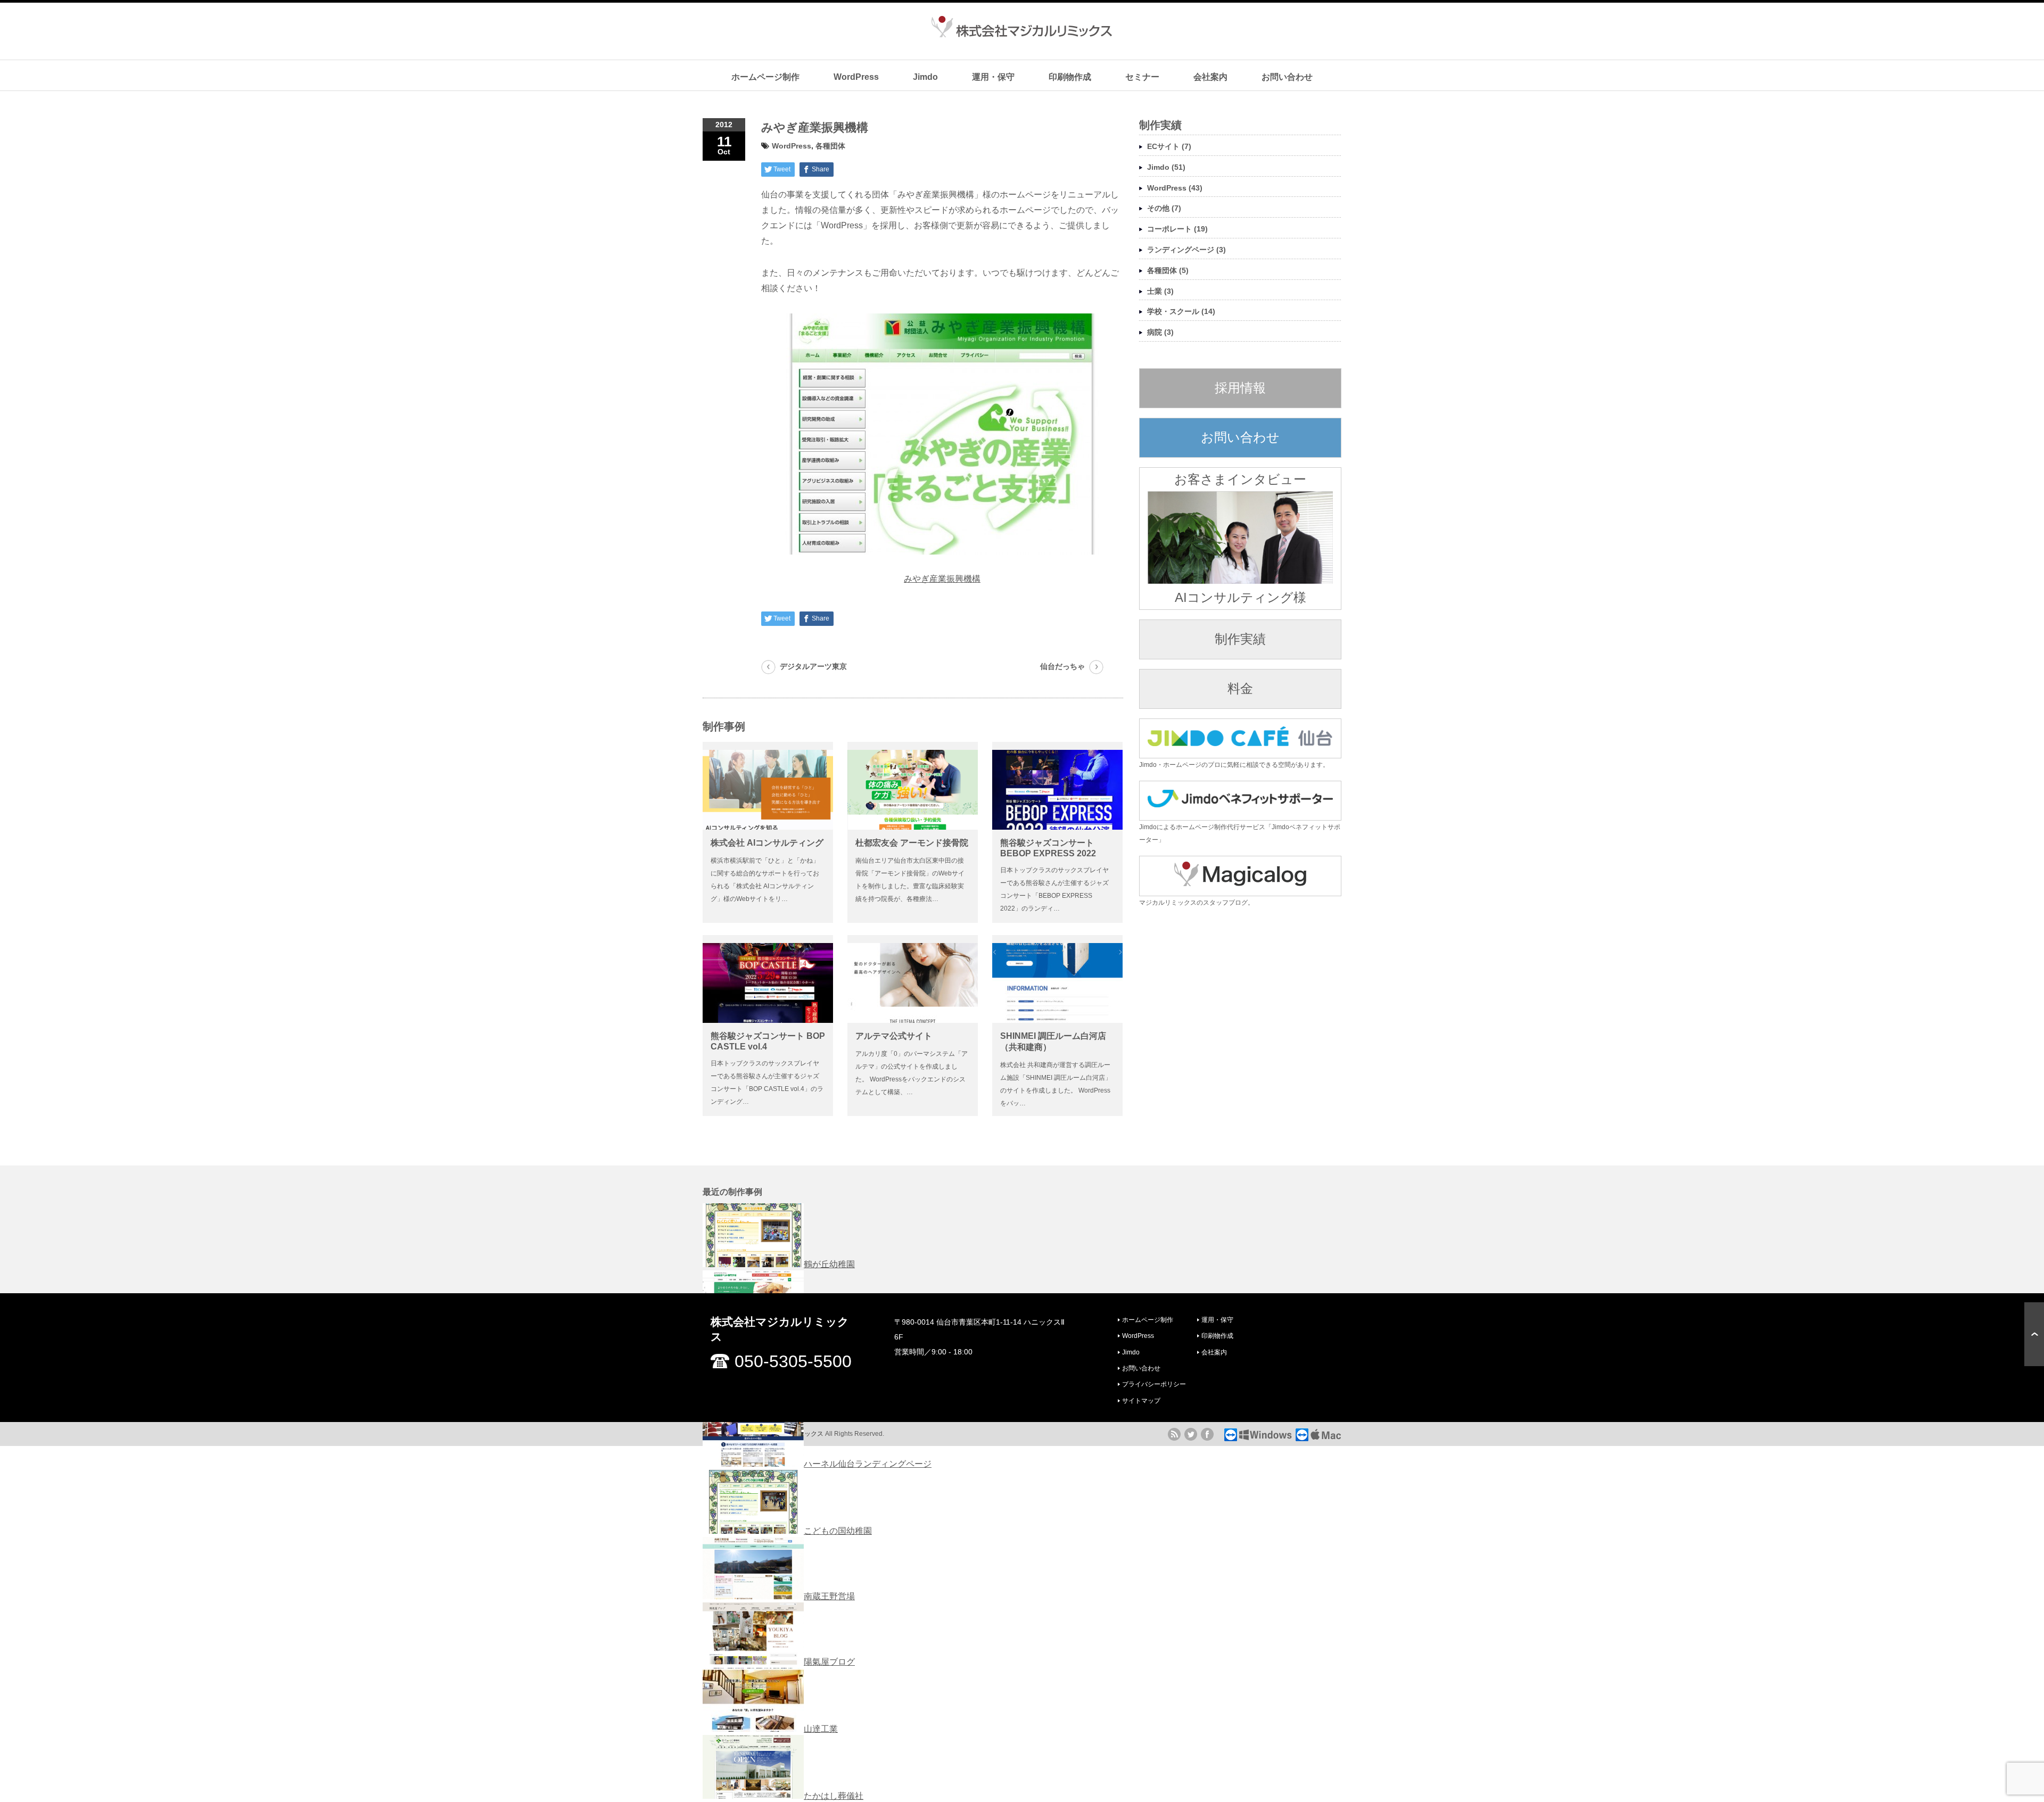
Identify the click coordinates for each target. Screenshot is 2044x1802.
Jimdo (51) (1166, 167)
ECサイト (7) (1169, 146)
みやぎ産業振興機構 (942, 579)
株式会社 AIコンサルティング (767, 843)
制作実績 (1240, 639)
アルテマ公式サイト (894, 1036)
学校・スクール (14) (1181, 311)
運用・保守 (993, 77)
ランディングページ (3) (1186, 250)
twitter (1191, 1434)
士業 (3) (1160, 291)
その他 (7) (1164, 208)
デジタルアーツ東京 (813, 666)
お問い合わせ (1287, 77)
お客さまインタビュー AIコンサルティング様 (1240, 538)
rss (1174, 1434)
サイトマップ (1141, 1401)
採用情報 (1240, 388)
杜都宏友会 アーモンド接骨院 (912, 843)
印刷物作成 (1070, 77)
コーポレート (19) (1177, 229)
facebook (1207, 1434)
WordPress (856, 77)
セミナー (1142, 77)
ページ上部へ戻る (2034, 1334)
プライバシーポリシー (1154, 1384)
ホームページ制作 (765, 77)
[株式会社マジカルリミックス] (1022, 31)
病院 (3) (1160, 332)
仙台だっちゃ (1062, 666)
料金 (1240, 688)
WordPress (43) (1175, 188)
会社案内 (1210, 77)
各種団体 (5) (1168, 270)
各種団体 (830, 146)
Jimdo (925, 77)
